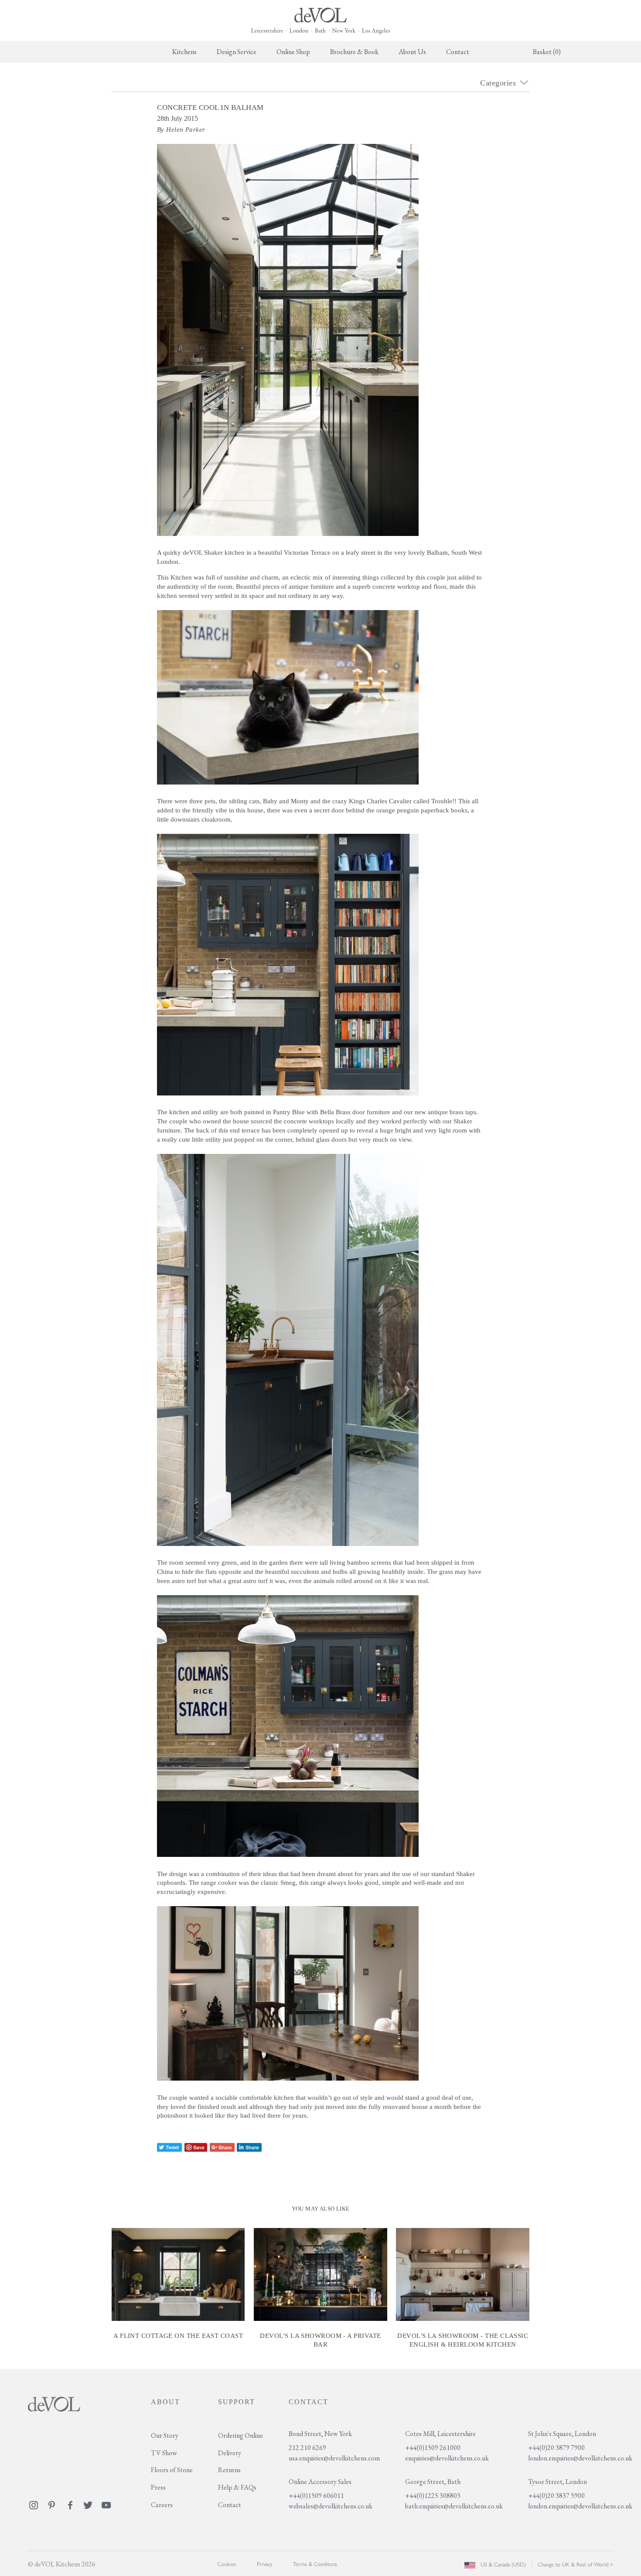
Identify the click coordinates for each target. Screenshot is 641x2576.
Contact (458, 52)
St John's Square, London (562, 2434)
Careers (162, 2505)
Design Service (237, 52)
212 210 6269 (307, 2448)
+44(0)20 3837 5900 (556, 2496)
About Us (412, 52)
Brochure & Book (354, 52)
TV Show (164, 2453)
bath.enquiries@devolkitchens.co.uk (454, 2506)
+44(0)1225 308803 (433, 2496)
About (165, 2402)
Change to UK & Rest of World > (575, 2564)
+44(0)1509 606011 (316, 2496)
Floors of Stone (172, 2470)
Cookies (227, 2564)
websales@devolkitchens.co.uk (331, 2506)
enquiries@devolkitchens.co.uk (447, 2458)
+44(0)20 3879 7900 (556, 2448)
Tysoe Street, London (557, 2482)
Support (237, 2402)
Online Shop (293, 52)
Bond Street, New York (320, 2434)
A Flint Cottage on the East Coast (178, 2336)
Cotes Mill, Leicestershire (440, 2434)
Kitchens (184, 52)
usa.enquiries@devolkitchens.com (334, 2458)
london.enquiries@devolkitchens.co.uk (580, 2458)
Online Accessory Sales (320, 2482)
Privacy (264, 2564)
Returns (229, 2470)
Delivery (230, 2453)
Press (158, 2487)
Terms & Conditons (315, 2564)
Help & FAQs (237, 2487)
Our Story (165, 2435)
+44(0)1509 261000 (433, 2448)
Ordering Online (240, 2435)
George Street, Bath (433, 2482)
